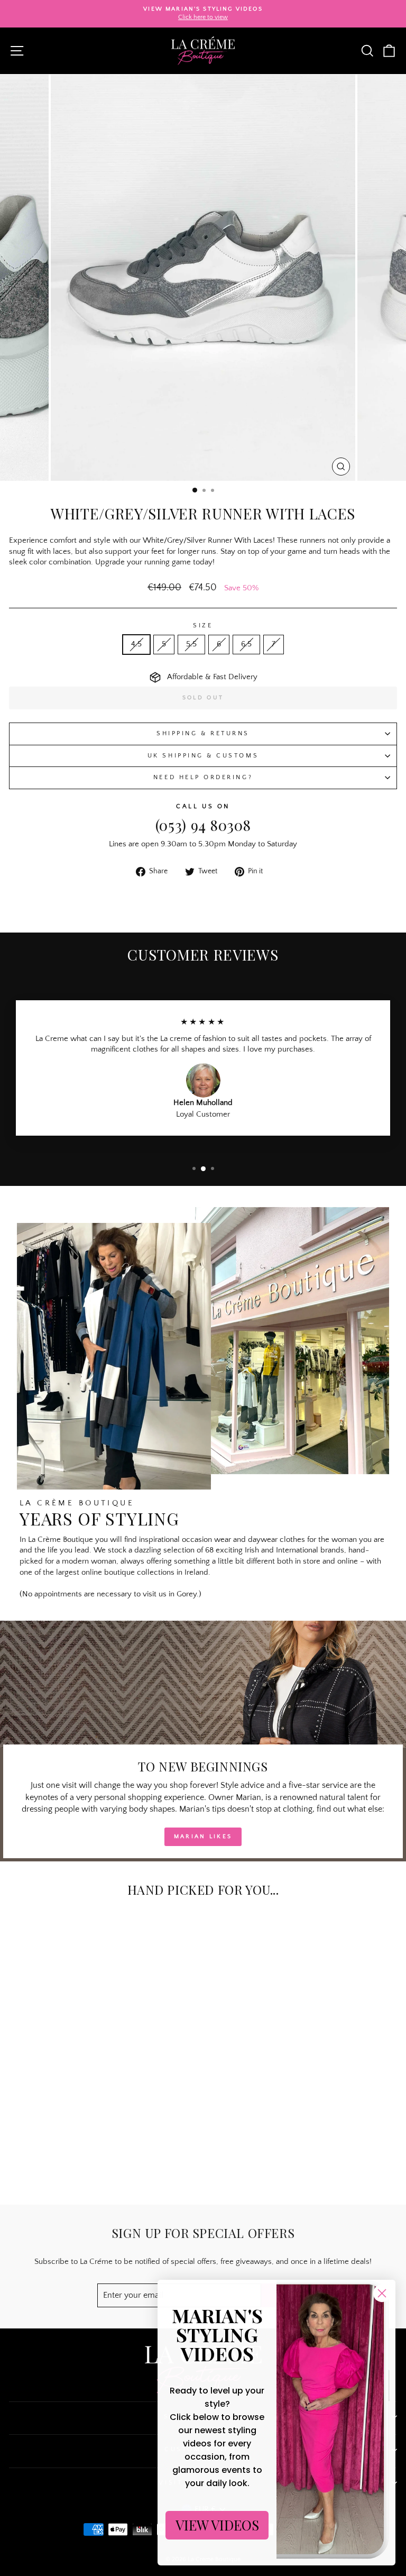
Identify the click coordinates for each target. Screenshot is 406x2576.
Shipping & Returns (203, 733)
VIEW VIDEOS (217, 2525)
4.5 (136, 644)
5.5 (191, 644)
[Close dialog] (382, 2293)
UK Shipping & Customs (203, 756)
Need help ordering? (203, 777)
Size (203, 625)
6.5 (246, 644)
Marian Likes (203, 1837)
